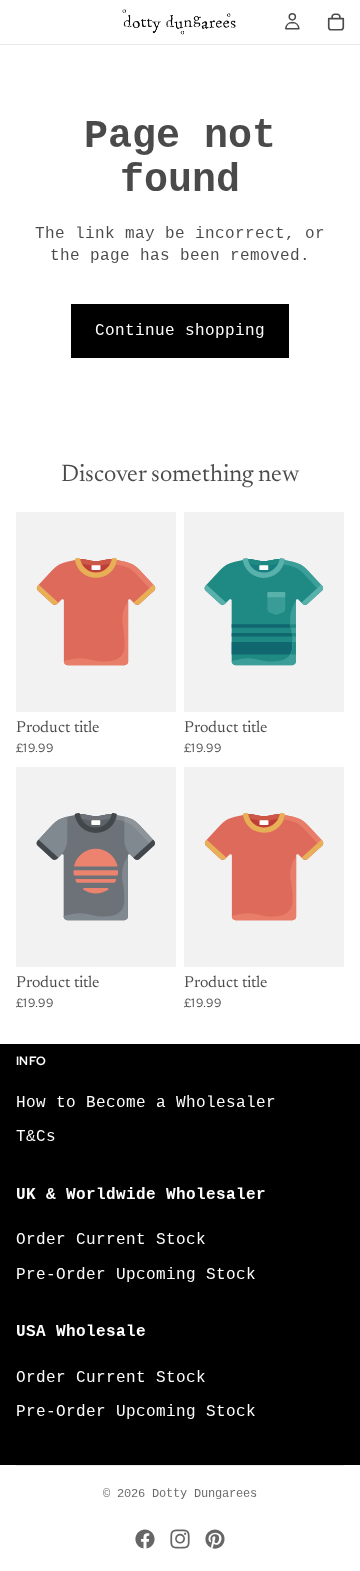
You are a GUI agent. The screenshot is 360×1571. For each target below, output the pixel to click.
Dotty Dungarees (204, 1494)
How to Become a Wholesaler (146, 1102)
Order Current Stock (111, 1240)
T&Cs (36, 1137)
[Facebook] (145, 1539)
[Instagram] (180, 1539)
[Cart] (336, 22)
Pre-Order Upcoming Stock (136, 1274)
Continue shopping (180, 331)
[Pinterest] (215, 1539)
